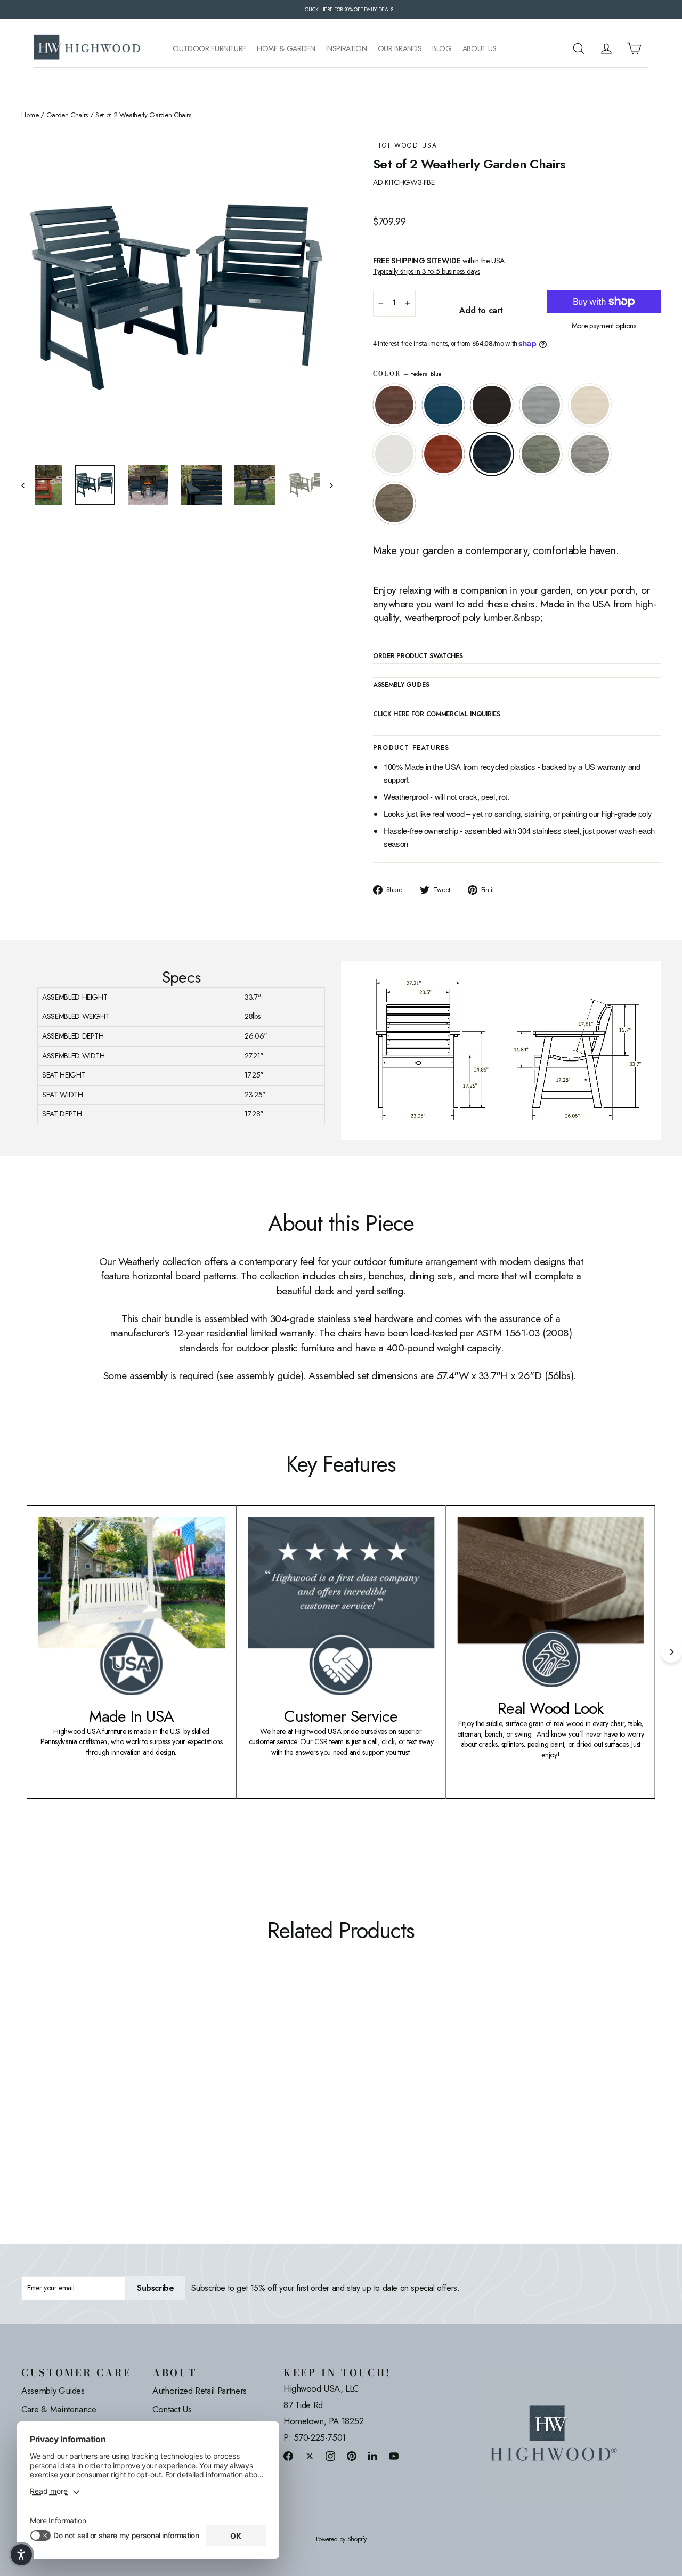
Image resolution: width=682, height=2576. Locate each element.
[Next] (671, 1652)
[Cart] (634, 48)
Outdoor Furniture (209, 49)
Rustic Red (443, 454)
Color (407, 374)
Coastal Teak (541, 405)
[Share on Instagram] (330, 2456)
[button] (21, 2555)
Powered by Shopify (341, 2539)
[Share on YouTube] (394, 2456)
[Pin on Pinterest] (352, 2456)
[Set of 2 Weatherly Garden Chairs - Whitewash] (81, 2108)
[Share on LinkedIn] (373, 2456)
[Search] (579, 48)
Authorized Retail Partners (200, 2391)
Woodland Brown (394, 503)
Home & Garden (286, 49)
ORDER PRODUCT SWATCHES (418, 657)
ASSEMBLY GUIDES (401, 685)
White (394, 454)
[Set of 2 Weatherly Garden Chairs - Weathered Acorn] (28, 2108)
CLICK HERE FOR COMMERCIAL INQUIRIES (437, 715)
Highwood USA (405, 146)
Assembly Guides (53, 2391)
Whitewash (590, 405)
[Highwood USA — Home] (87, 48)
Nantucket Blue (443, 405)
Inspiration (347, 49)
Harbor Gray (590, 454)
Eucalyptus (541, 454)
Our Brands (400, 49)
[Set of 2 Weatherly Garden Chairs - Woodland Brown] (161, 2108)
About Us (480, 49)
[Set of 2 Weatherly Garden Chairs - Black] (55, 2108)
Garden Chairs (67, 115)
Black (492, 405)
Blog (442, 49)
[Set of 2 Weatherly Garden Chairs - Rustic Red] (108, 2108)
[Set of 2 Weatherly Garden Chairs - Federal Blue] (121, 2108)
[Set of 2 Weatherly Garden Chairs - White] (95, 2108)
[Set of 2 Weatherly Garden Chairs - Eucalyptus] (135, 2108)
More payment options (604, 326)
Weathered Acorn (394, 405)
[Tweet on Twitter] (310, 2456)
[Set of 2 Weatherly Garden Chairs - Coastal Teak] (68, 2108)
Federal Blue (492, 454)
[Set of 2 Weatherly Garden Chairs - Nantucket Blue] (41, 2108)
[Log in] (606, 48)
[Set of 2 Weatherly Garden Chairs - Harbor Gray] (148, 2108)
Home (30, 115)
